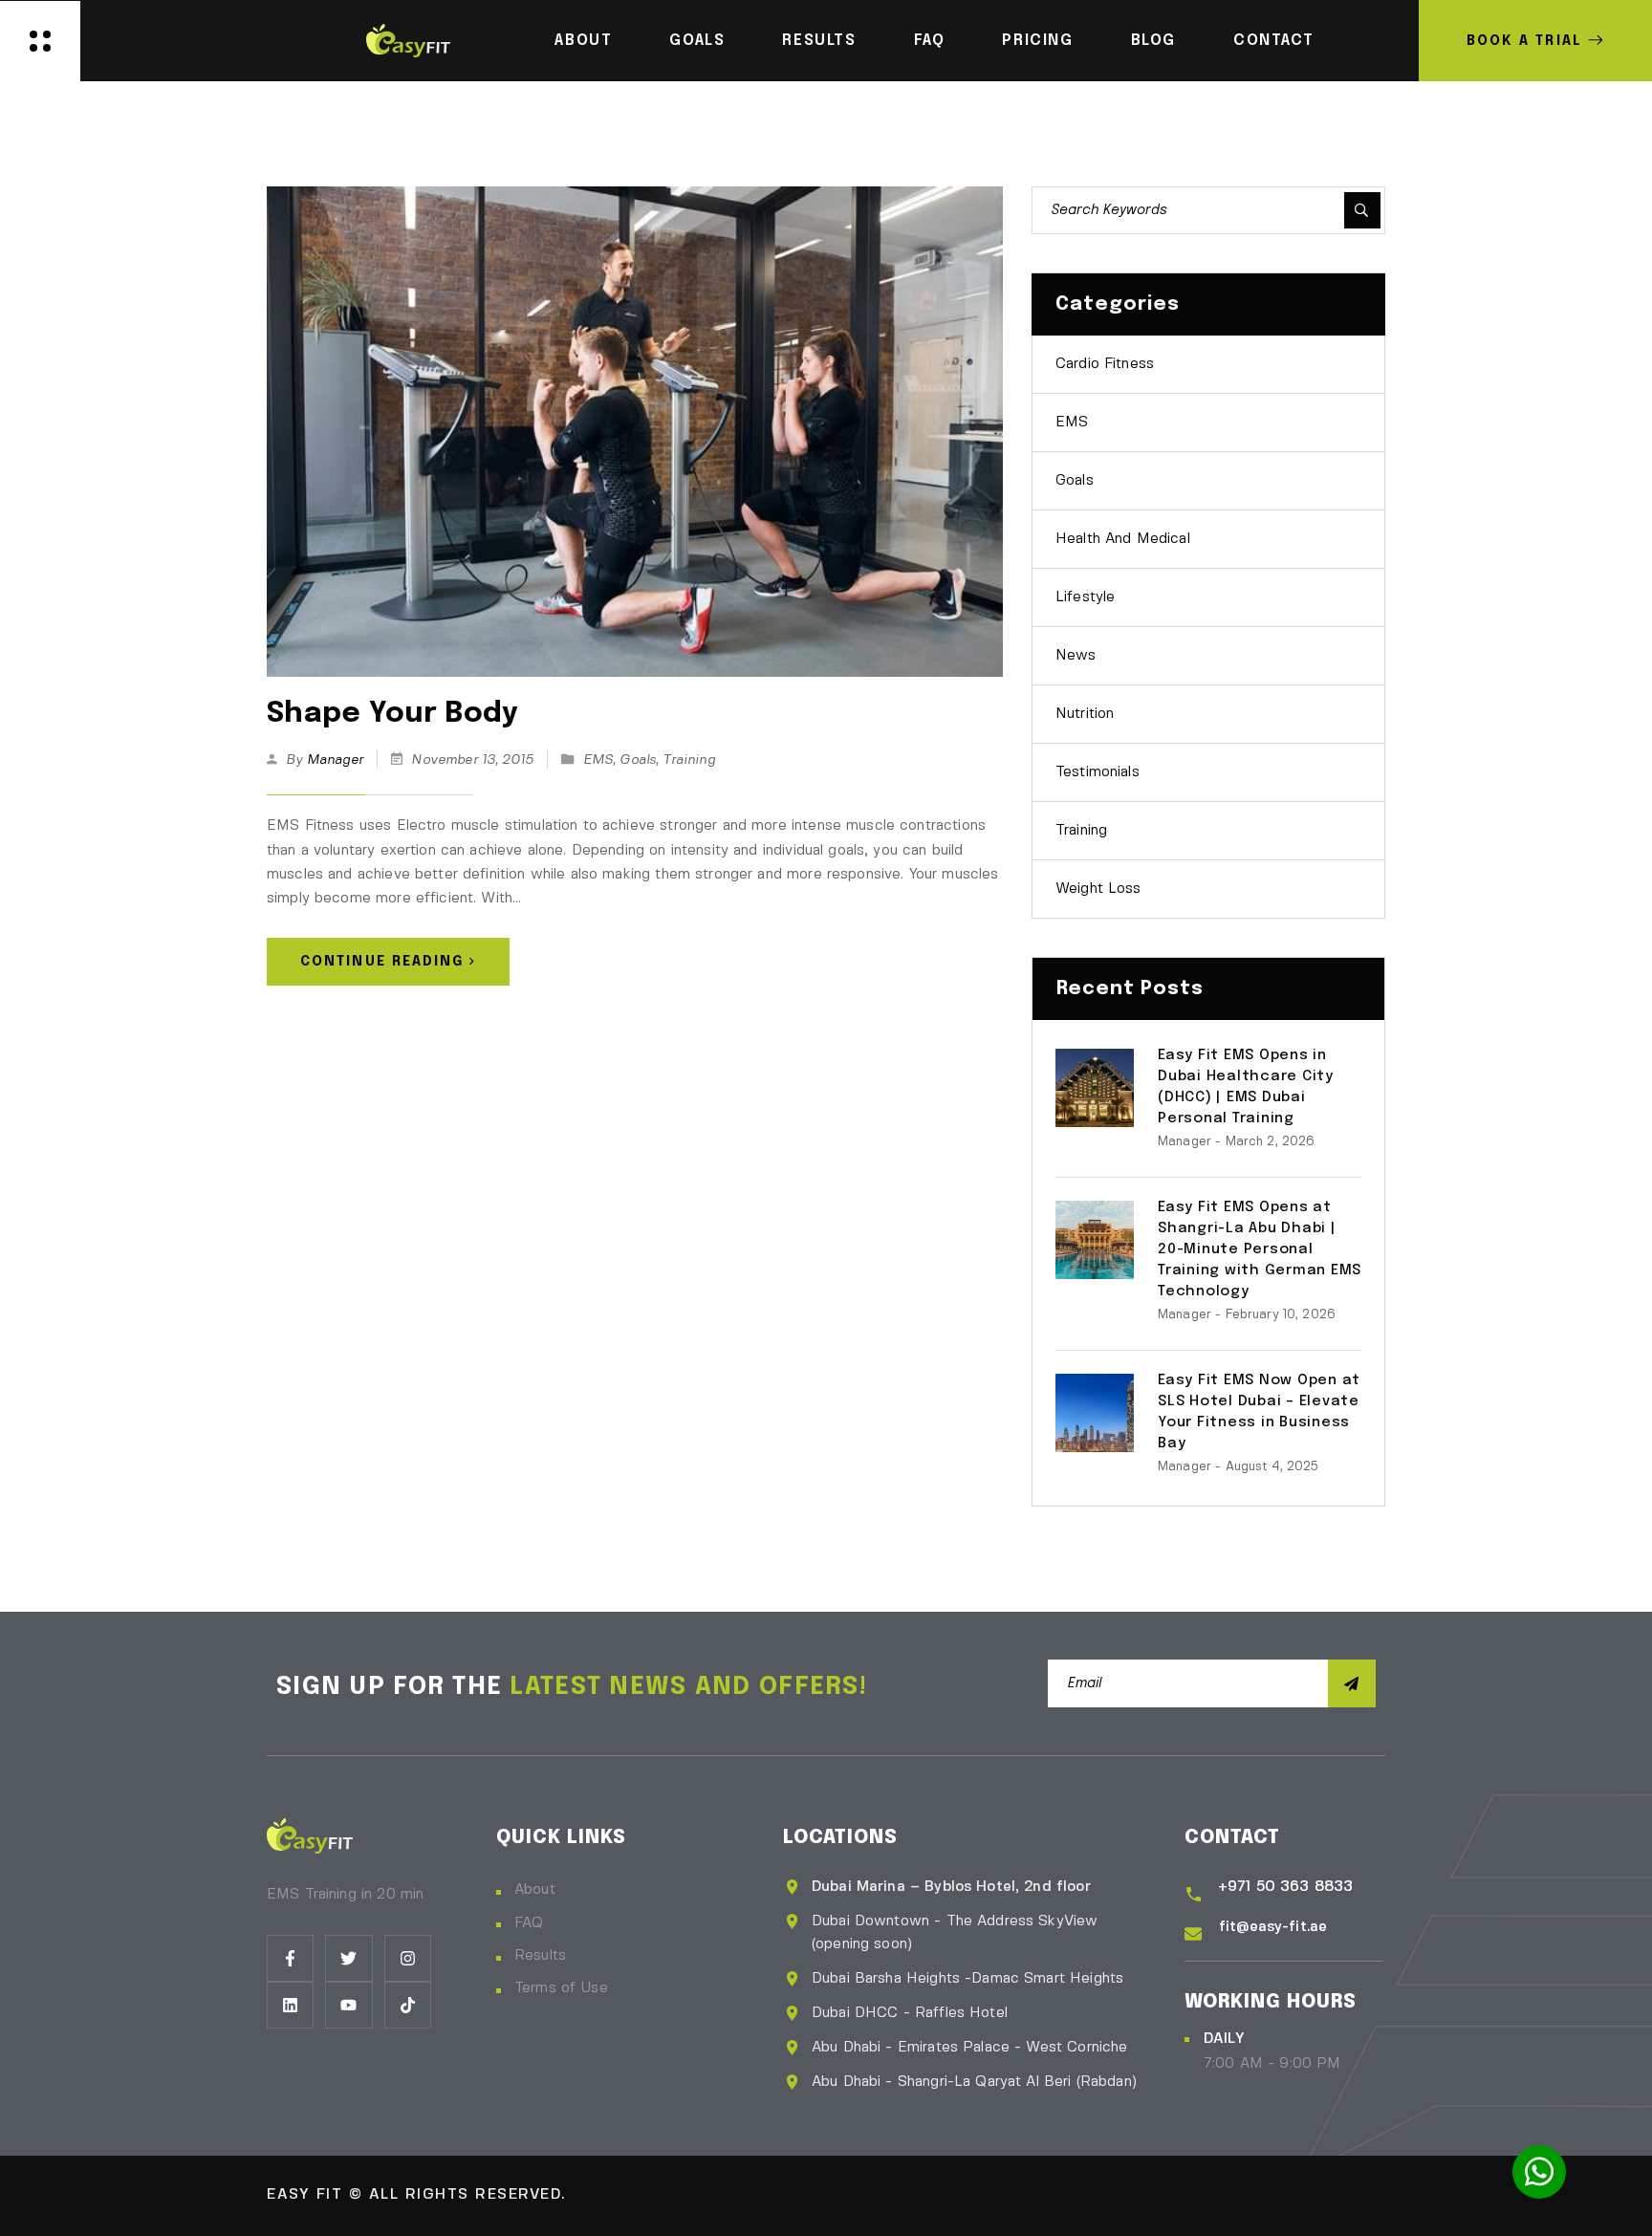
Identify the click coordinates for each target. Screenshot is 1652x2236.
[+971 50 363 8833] (1194, 1895)
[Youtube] (348, 2005)
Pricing (1037, 41)
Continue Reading (382, 962)
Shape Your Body (393, 714)
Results (819, 41)
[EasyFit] (408, 38)
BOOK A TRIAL (1524, 41)
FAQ (930, 41)
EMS (598, 760)
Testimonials (1098, 772)
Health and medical (1123, 539)
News (1076, 656)
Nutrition (1085, 714)
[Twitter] (348, 1958)
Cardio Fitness (1105, 364)
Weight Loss (1098, 889)
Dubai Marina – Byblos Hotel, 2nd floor (951, 1887)
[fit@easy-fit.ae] (1193, 1934)
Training (688, 760)
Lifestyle (1085, 597)
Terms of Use (561, 1988)
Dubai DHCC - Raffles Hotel (910, 2013)
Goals (697, 41)
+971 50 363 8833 (1285, 1887)
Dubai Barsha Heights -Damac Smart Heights (967, 1979)
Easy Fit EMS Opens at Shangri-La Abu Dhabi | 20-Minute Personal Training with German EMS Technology (1260, 1249)
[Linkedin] (290, 2005)
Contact (1273, 41)
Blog (1153, 41)
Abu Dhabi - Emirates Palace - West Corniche (969, 2048)
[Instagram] (408, 1958)
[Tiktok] (408, 2005)
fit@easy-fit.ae (1273, 1927)
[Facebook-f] (290, 1958)
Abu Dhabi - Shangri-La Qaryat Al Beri (944, 2082)
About (583, 41)
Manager (335, 760)
